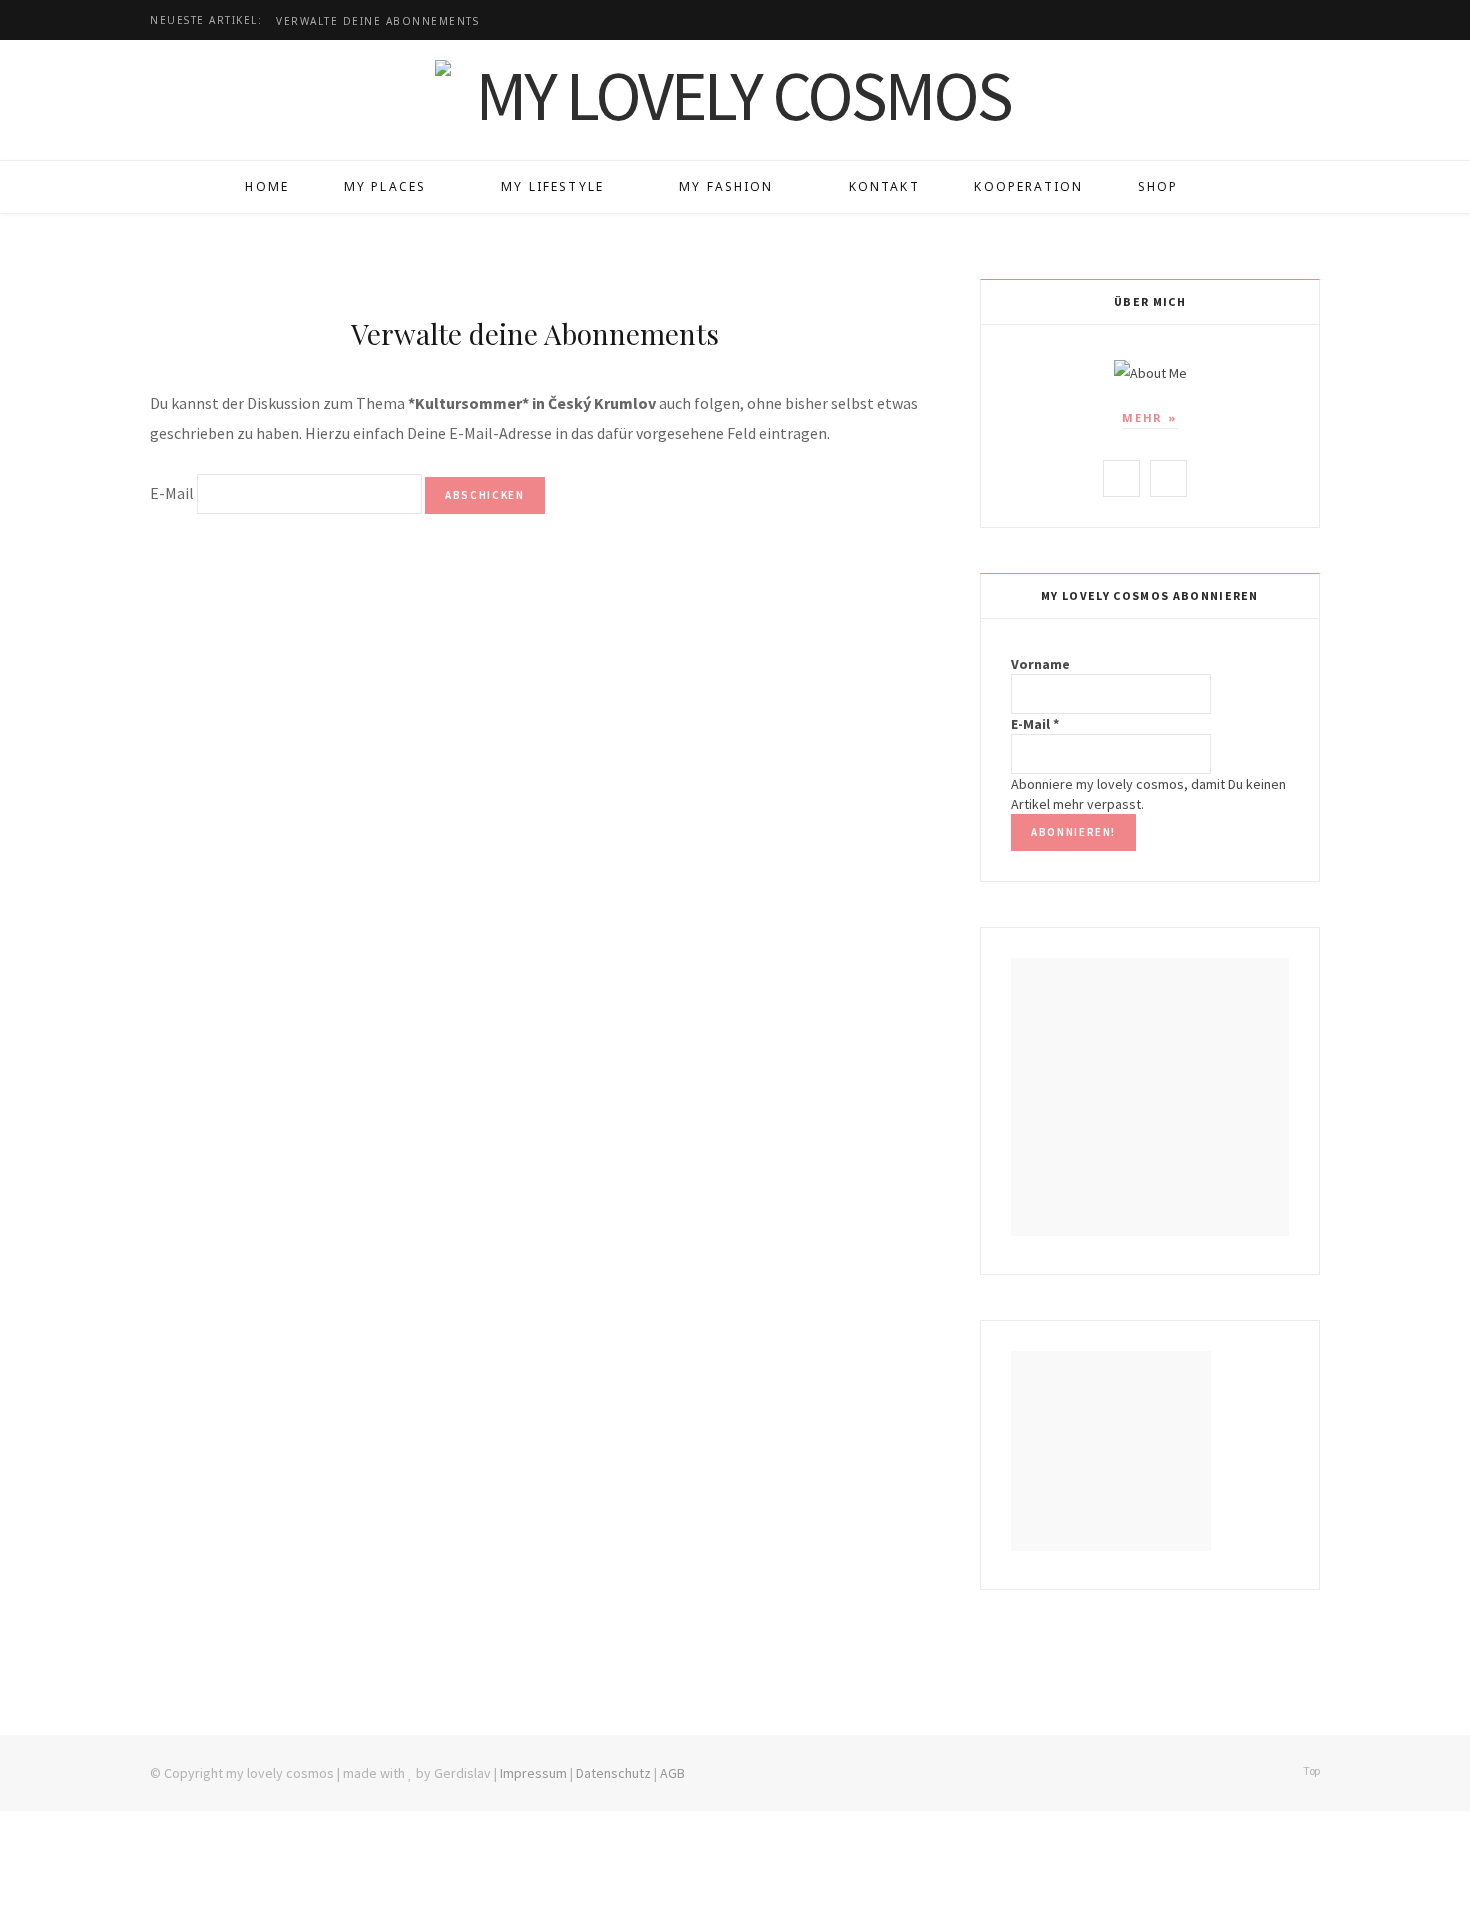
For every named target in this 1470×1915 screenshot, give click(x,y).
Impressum (533, 1773)
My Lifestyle (552, 186)
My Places (385, 186)
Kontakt (884, 186)
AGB (672, 1773)
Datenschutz (613, 1773)
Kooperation (1028, 186)
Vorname (1040, 664)
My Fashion (726, 186)
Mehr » (1150, 417)
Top (1310, 1770)
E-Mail (172, 493)
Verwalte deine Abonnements (377, 21)
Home (267, 186)
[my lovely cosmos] (735, 95)
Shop (1158, 186)
